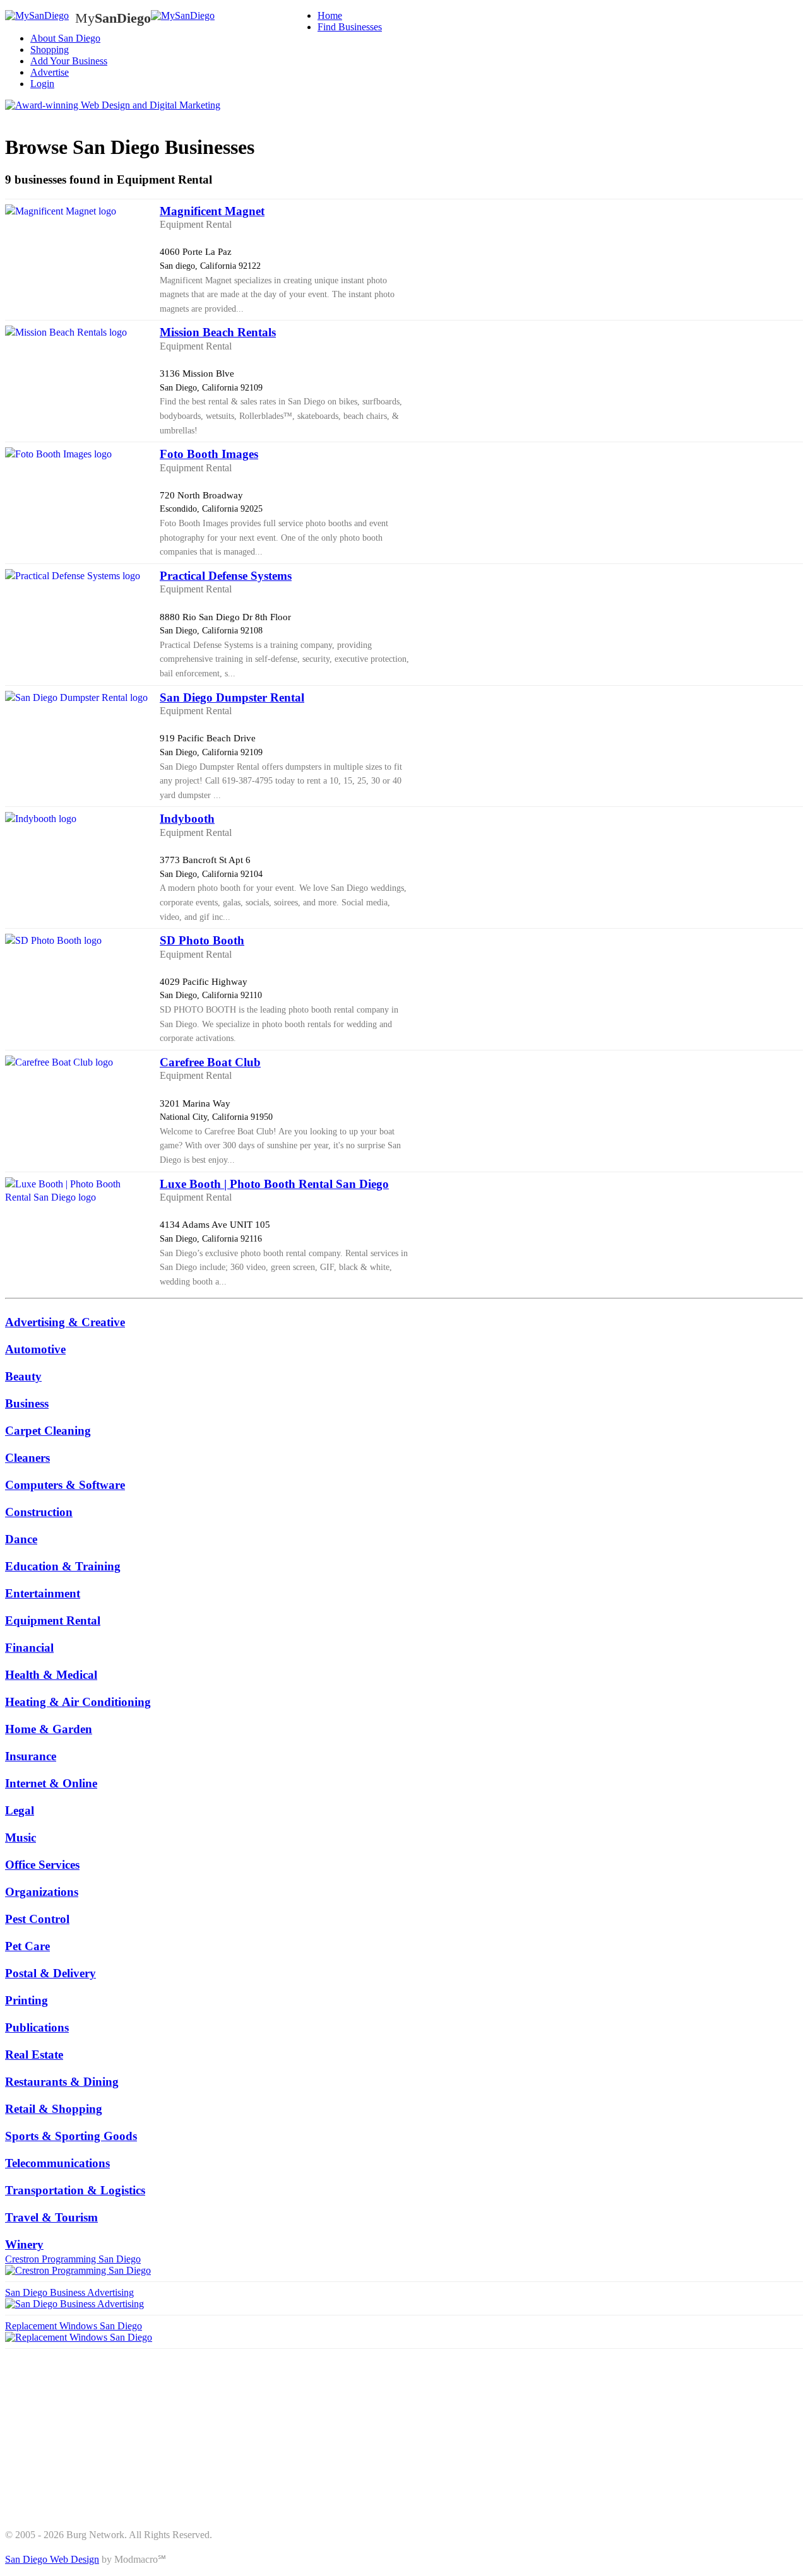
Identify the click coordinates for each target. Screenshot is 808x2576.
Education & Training (63, 1566)
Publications (37, 2027)
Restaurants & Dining (62, 2082)
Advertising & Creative (65, 1322)
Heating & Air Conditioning (78, 1702)
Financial (29, 1648)
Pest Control (37, 1919)
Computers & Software (65, 1485)
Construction (39, 1512)
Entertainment (43, 1593)
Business (27, 1403)
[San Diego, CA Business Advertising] (37, 16)
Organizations (42, 1892)
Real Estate (34, 2055)
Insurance (31, 1756)
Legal (20, 1810)
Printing (27, 2000)
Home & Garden (49, 1729)
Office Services (42, 1865)
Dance (21, 1539)
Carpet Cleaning (48, 1431)
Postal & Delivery (50, 1973)
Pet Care (27, 1946)
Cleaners (27, 1458)
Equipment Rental (53, 1620)
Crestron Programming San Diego (73, 2259)
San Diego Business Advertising (69, 2292)
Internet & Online (51, 1783)
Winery (24, 2244)
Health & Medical (51, 1675)
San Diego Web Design (52, 2559)
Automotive (35, 1349)
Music (21, 1838)
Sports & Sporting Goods (71, 2136)
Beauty (23, 1376)
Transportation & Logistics (75, 2190)
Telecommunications (57, 2163)
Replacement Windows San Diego (74, 2326)
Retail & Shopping (54, 2109)
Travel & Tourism (51, 2217)
